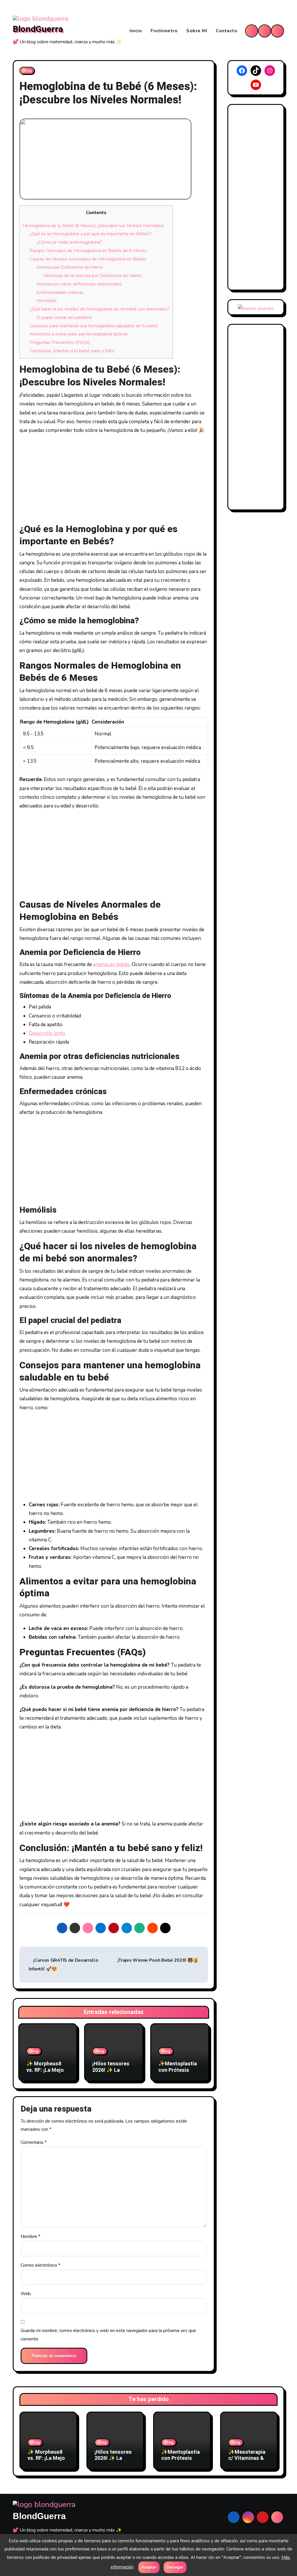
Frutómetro (164, 31)
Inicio (136, 31)
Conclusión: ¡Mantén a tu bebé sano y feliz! (72, 351)
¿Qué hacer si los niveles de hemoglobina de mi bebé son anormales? (100, 309)
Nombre (30, 2236)
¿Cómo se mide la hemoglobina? (69, 242)
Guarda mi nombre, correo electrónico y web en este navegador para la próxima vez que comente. (108, 2335)
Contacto (227, 31)
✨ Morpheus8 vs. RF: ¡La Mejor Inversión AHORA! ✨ (48, 2073)
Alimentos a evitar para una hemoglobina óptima (78, 334)
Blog (27, 70)
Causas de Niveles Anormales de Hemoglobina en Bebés (88, 259)
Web (26, 2294)
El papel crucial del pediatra (64, 317)
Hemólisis (47, 301)
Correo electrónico (40, 2265)
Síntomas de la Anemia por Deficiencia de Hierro (93, 276)
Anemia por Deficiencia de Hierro (70, 267)
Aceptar (149, 2567)
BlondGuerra (38, 29)
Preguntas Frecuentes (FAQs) (60, 342)
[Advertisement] (115, 480)
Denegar (175, 2567)
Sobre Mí (197, 31)
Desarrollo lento (47, 1033)
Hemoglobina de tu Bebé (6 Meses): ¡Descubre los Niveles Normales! (93, 226)
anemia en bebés (111, 964)
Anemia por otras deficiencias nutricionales (79, 284)
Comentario (34, 2142)
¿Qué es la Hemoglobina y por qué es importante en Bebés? (91, 234)
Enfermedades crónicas (60, 292)
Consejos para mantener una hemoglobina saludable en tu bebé (94, 326)
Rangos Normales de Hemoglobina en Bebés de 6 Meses (88, 251)
